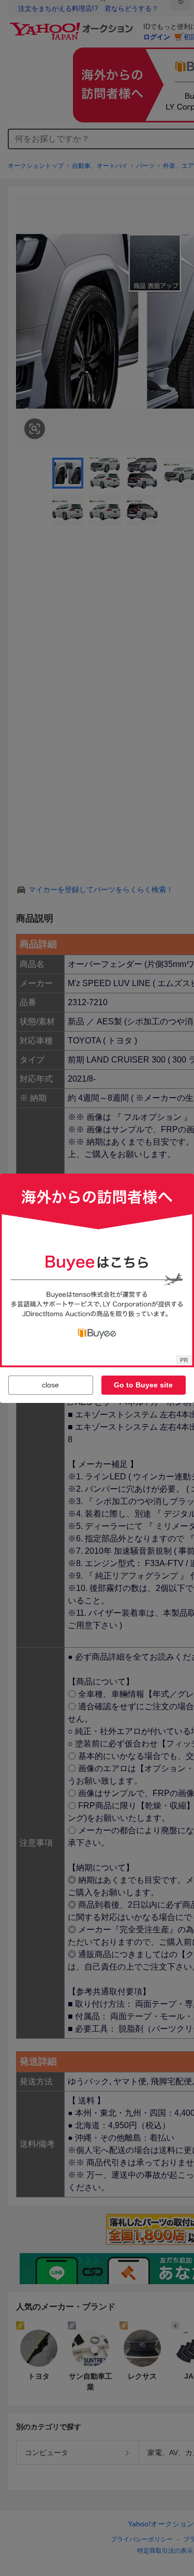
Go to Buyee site (143, 1385)
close (50, 1385)
